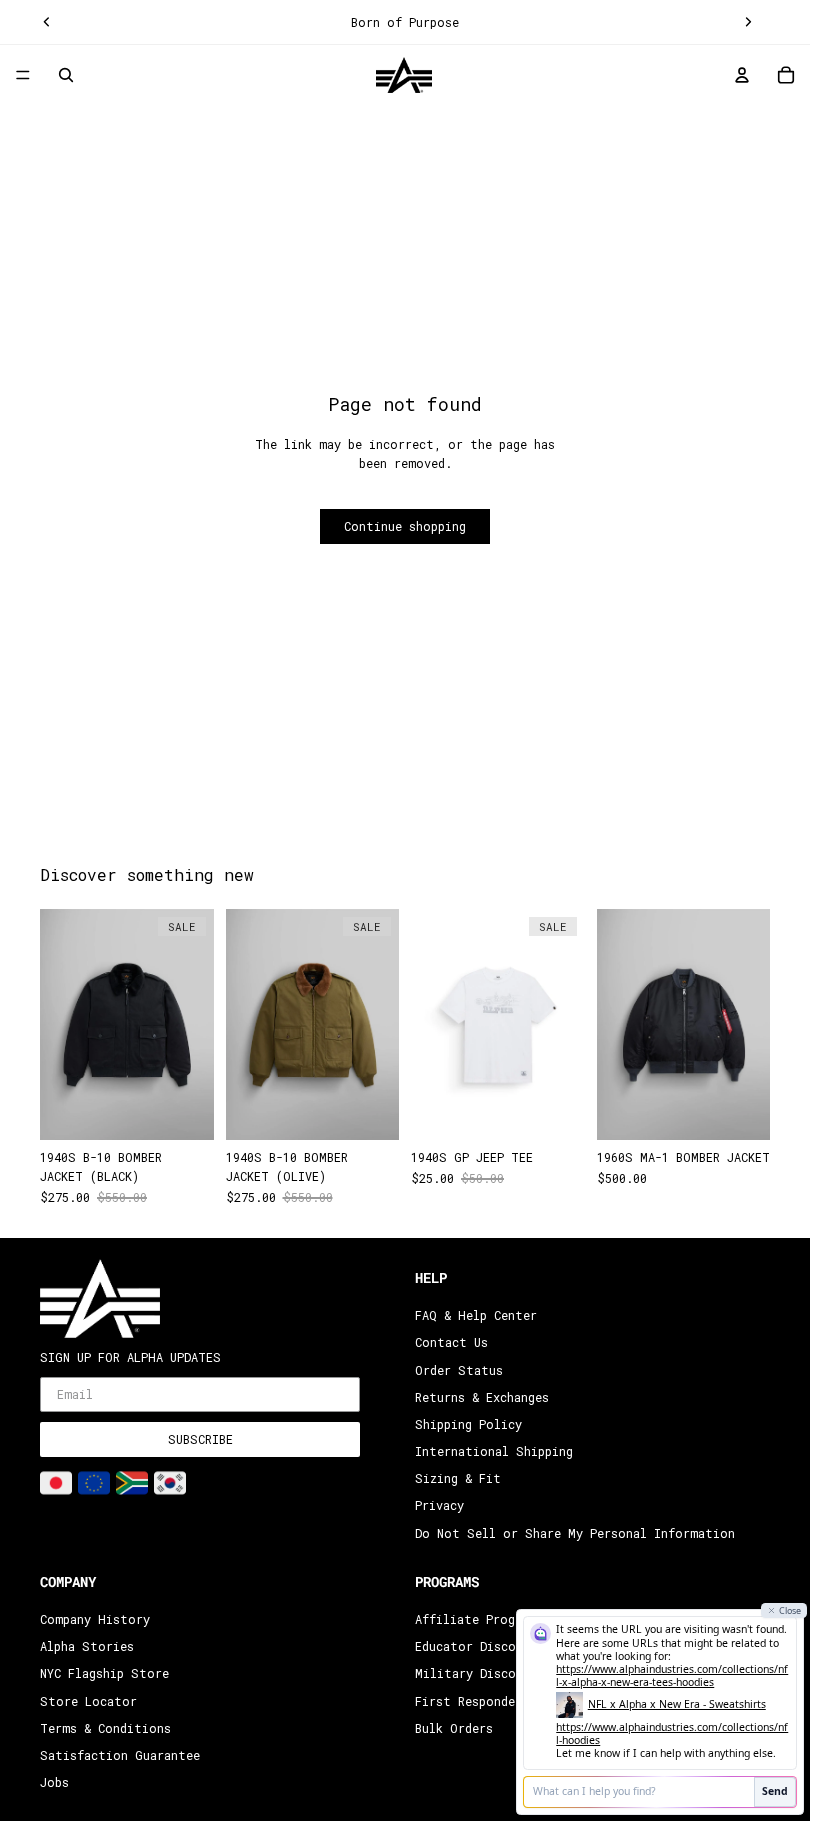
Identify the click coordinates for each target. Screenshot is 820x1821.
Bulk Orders (454, 1728)
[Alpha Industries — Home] (404, 75)
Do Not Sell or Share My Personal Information (575, 1533)
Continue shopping (405, 526)
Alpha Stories (87, 1646)
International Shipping (494, 1451)
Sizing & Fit (458, 1479)
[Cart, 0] (786, 75)
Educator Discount (476, 1646)
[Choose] (183, 1109)
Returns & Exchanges (482, 1397)
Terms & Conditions (105, 1728)
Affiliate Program (476, 1619)
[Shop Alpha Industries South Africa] (132, 1483)
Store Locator (88, 1701)
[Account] (742, 75)
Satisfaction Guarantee (120, 1755)
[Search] (66, 75)
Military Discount (476, 1674)
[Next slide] (748, 22)
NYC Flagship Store (104, 1674)
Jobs (54, 1782)
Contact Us (451, 1343)
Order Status (459, 1370)
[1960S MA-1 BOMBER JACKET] (684, 1024)
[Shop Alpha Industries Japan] (56, 1483)
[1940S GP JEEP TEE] (498, 1024)
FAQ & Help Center (476, 1315)
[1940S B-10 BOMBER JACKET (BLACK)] (127, 1024)
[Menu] (23, 76)
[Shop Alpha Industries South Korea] (170, 1483)
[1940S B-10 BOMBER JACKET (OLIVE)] (313, 1024)
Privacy (439, 1506)
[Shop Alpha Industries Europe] (94, 1483)
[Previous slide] (47, 22)
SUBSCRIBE (200, 1440)
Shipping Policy (468, 1424)
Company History (95, 1619)
